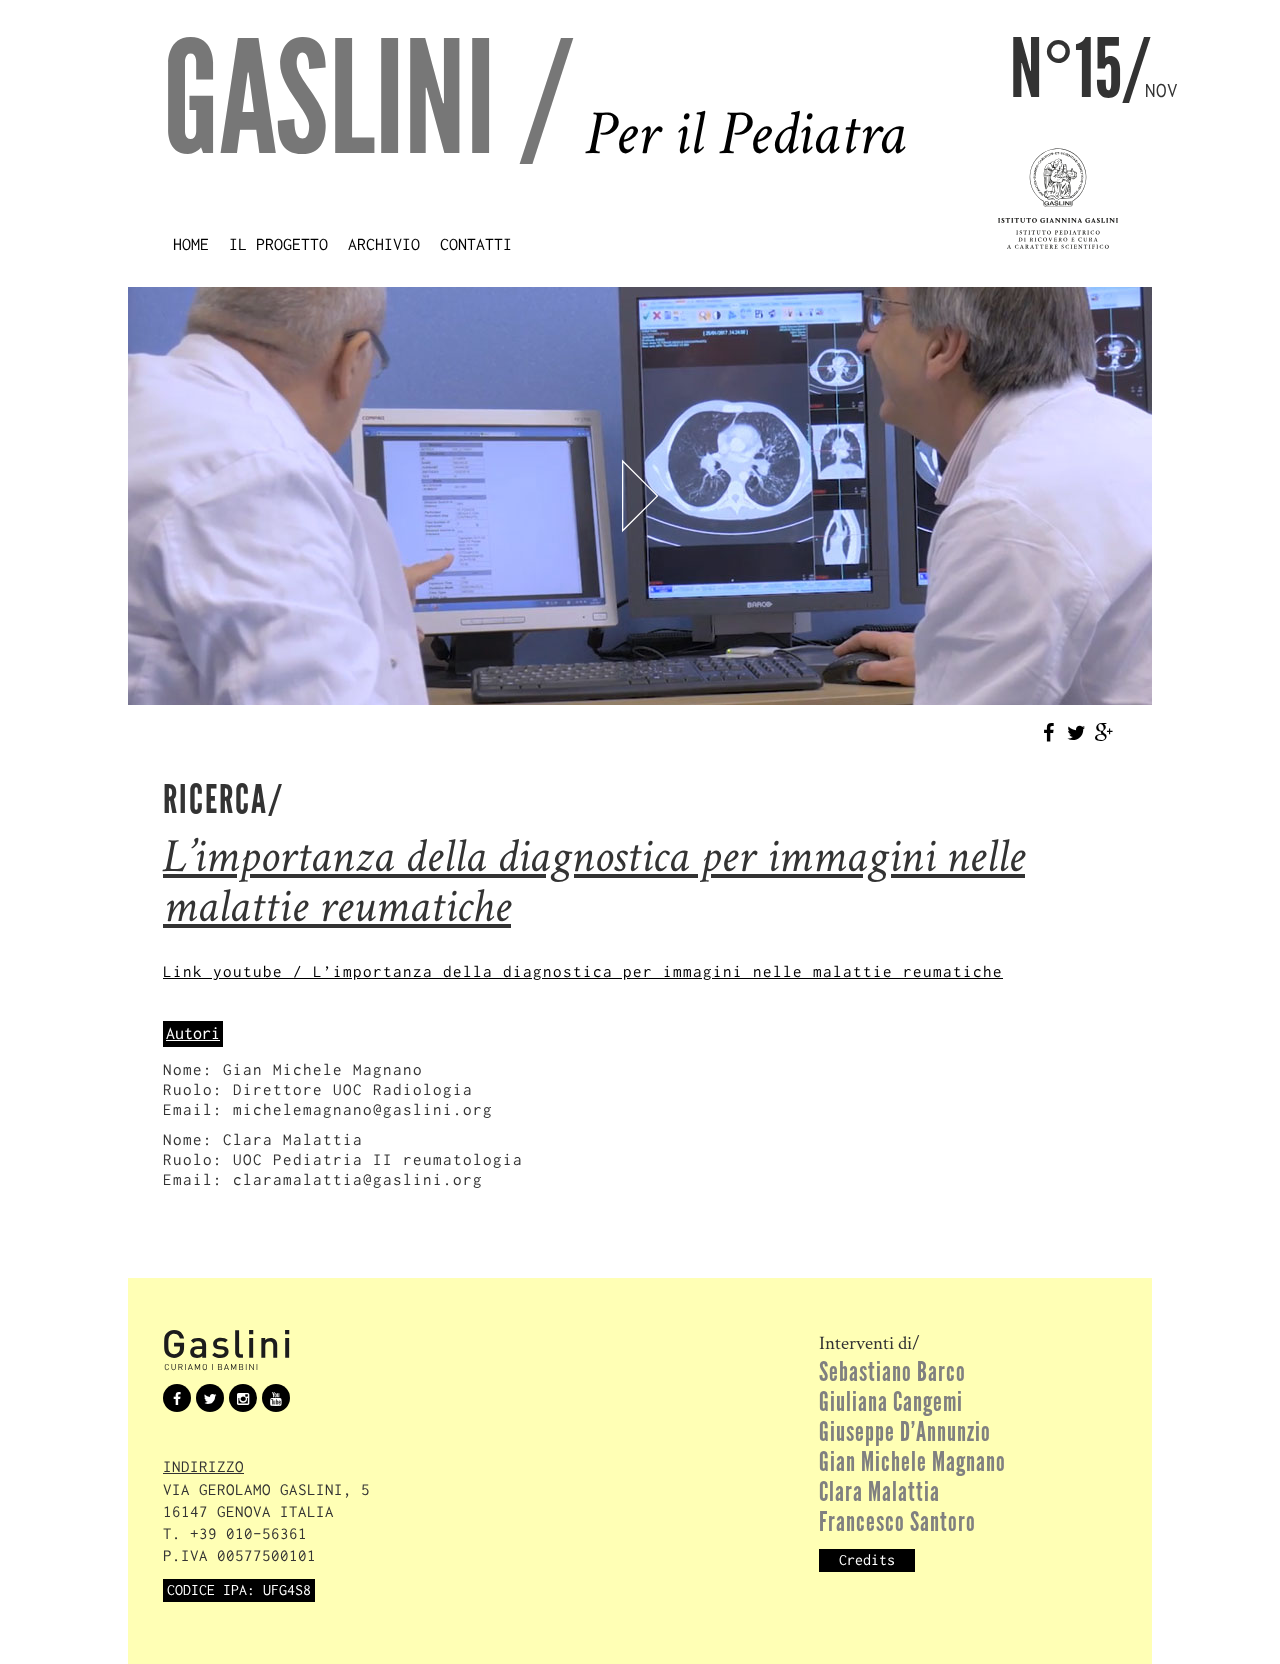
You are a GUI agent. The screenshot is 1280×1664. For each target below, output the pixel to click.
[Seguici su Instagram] (243, 1397)
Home (191, 244)
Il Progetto (278, 244)
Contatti (476, 244)
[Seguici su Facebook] (177, 1397)
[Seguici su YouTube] (276, 1397)
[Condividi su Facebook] (1048, 732)
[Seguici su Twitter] (210, 1397)
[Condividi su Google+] (1104, 732)
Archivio (384, 244)
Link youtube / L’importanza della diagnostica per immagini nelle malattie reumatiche (583, 971)
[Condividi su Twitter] (1076, 732)
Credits (867, 1560)
